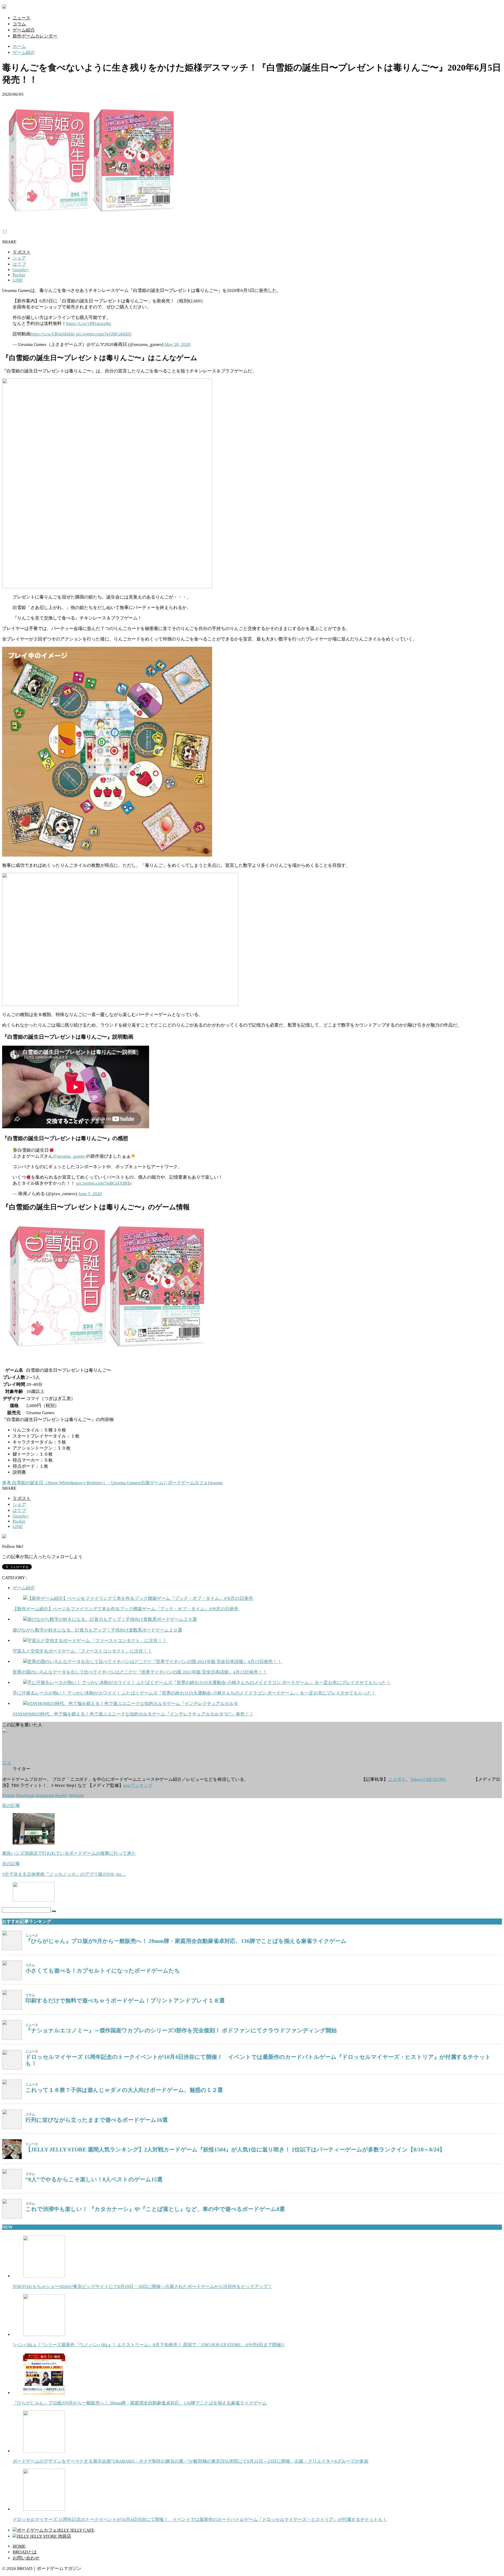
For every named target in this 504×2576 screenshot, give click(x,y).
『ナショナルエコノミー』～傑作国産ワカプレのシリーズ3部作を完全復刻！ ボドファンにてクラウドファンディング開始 (181, 2030)
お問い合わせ (26, 2558)
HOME (19, 2546)
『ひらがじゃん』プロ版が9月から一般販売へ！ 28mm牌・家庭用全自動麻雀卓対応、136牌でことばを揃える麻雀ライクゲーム (186, 1941)
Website (76, 1795)
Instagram (45, 1795)
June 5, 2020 (90, 1194)
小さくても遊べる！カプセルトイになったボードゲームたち (103, 1971)
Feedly (61, 1795)
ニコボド (397, 1779)
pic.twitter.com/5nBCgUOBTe (104, 1183)
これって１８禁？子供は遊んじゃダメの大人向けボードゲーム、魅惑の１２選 (124, 2090)
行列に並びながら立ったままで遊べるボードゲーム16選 (97, 2120)
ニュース (22, 18)
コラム (19, 24)
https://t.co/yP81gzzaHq (89, 324)
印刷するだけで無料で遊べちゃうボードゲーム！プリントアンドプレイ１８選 (125, 2001)
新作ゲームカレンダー (35, 36)
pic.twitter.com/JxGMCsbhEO (104, 334)
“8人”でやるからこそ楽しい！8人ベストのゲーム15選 (94, 2179)
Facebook (25, 1795)
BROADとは (25, 2552)
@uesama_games (69, 1156)
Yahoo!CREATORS (428, 1779)
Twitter (9, 1795)
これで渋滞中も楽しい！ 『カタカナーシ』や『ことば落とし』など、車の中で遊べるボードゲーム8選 (155, 2209)
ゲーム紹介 (24, 30)
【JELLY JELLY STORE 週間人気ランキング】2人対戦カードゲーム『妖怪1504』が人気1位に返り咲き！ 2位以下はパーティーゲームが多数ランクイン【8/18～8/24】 (235, 2150)
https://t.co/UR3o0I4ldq (53, 334)
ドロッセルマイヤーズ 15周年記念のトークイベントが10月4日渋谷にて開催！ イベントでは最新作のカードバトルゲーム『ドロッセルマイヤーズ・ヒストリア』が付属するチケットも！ (258, 2060)
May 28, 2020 (177, 344)
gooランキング (138, 1785)
